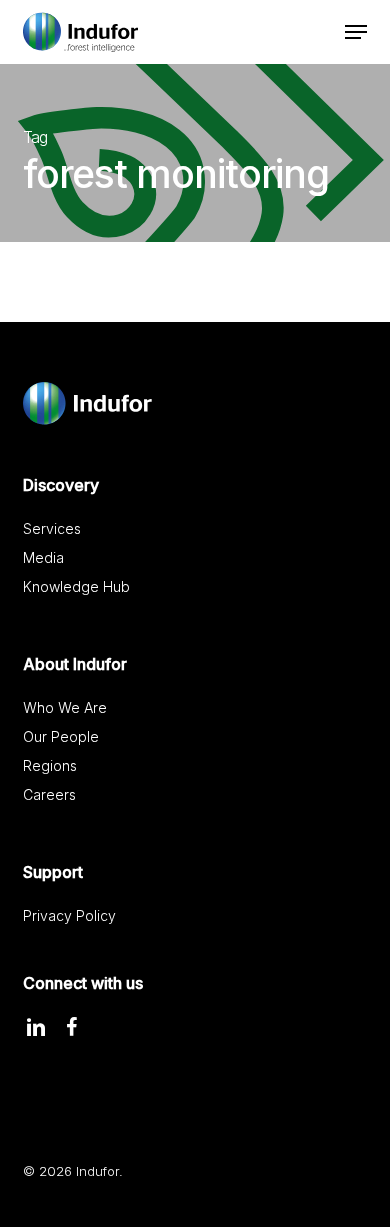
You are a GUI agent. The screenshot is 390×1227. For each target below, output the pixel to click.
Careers (49, 794)
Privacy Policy (69, 915)
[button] (356, 32)
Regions (50, 765)
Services (52, 528)
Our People (61, 736)
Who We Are (65, 707)
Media (43, 557)
